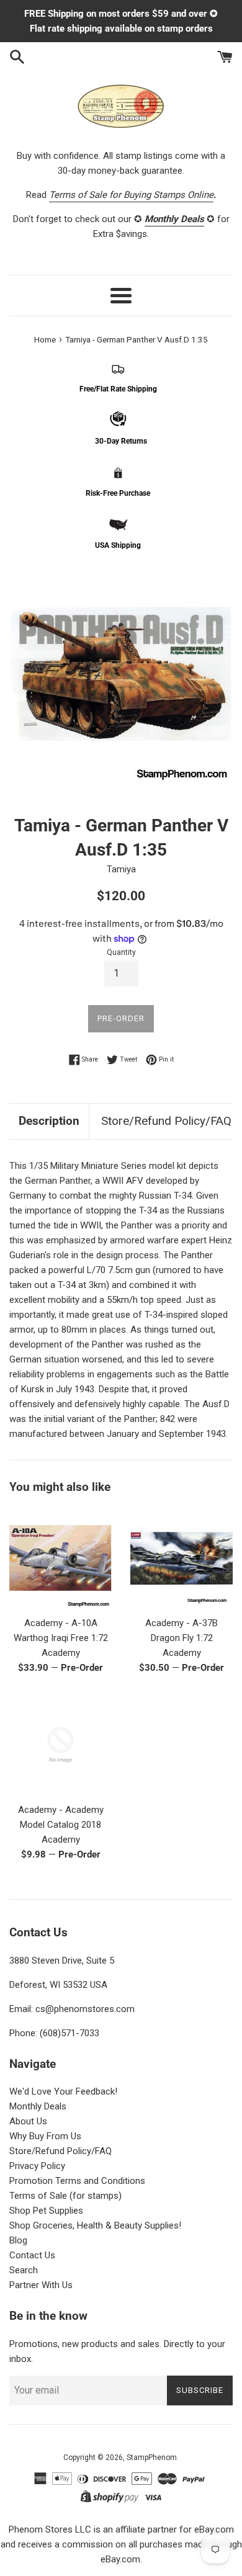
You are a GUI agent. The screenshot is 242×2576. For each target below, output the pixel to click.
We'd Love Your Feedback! (63, 2091)
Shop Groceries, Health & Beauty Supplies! (95, 2225)
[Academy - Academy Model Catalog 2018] (60, 1745)
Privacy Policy (37, 2166)
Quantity (121, 952)
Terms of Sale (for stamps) (65, 2196)
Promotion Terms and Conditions (77, 2181)
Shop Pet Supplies (46, 2211)
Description (49, 1121)
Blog (18, 2240)
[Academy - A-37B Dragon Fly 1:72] (181, 1558)
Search (24, 2270)
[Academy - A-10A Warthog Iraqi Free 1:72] (60, 1558)
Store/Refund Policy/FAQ (166, 1121)
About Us (28, 2121)
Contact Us (32, 2255)
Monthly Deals (38, 2106)
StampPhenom (152, 2457)
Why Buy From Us (45, 2136)
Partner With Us (41, 2285)
